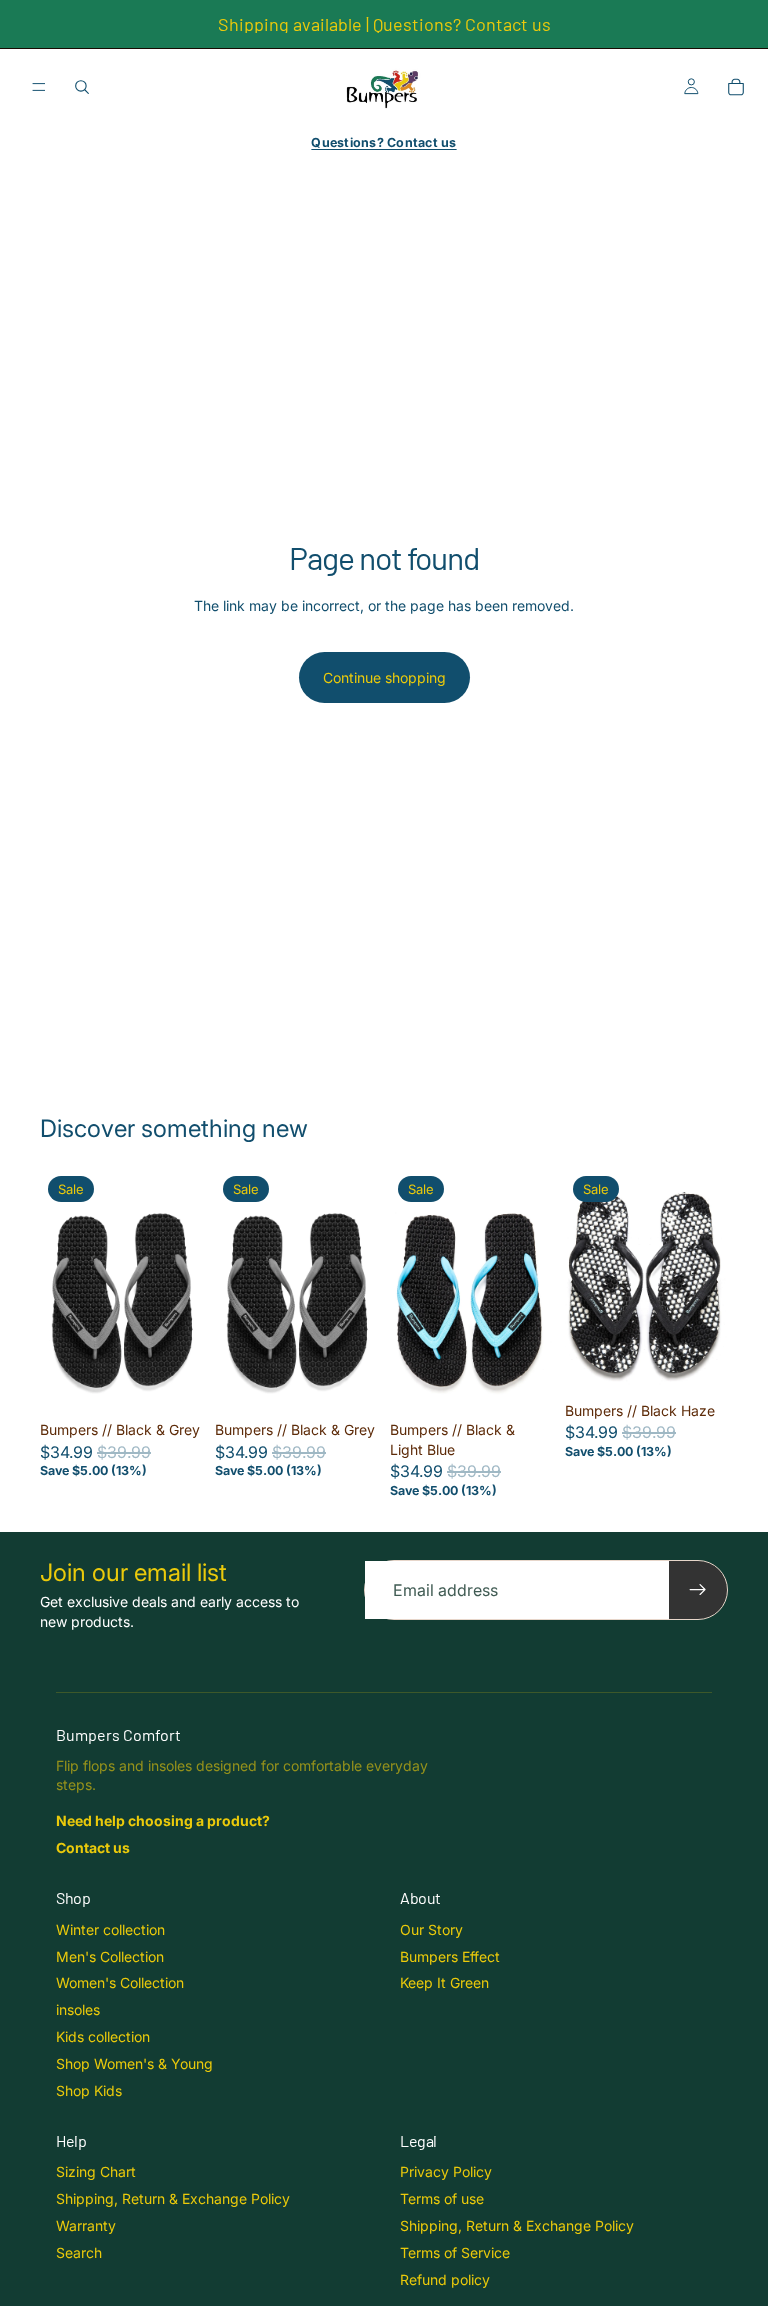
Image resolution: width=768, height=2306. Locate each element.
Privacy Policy (446, 2171)
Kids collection (103, 2036)
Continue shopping (384, 677)
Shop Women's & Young (134, 2063)
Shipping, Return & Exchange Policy (173, 2198)
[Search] (82, 87)
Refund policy (445, 2279)
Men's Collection (110, 1956)
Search (79, 2252)
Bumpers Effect (450, 1956)
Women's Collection (120, 1982)
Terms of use (442, 2198)
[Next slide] (181, 1290)
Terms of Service (455, 2252)
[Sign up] (698, 1590)
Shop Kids (89, 2090)
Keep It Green (444, 1982)
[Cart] (736, 87)
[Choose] (172, 1381)
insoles (78, 2009)
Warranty (86, 2225)
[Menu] (39, 87)
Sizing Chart (96, 2171)
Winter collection (110, 1929)
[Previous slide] (62, 1290)
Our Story (431, 1929)
